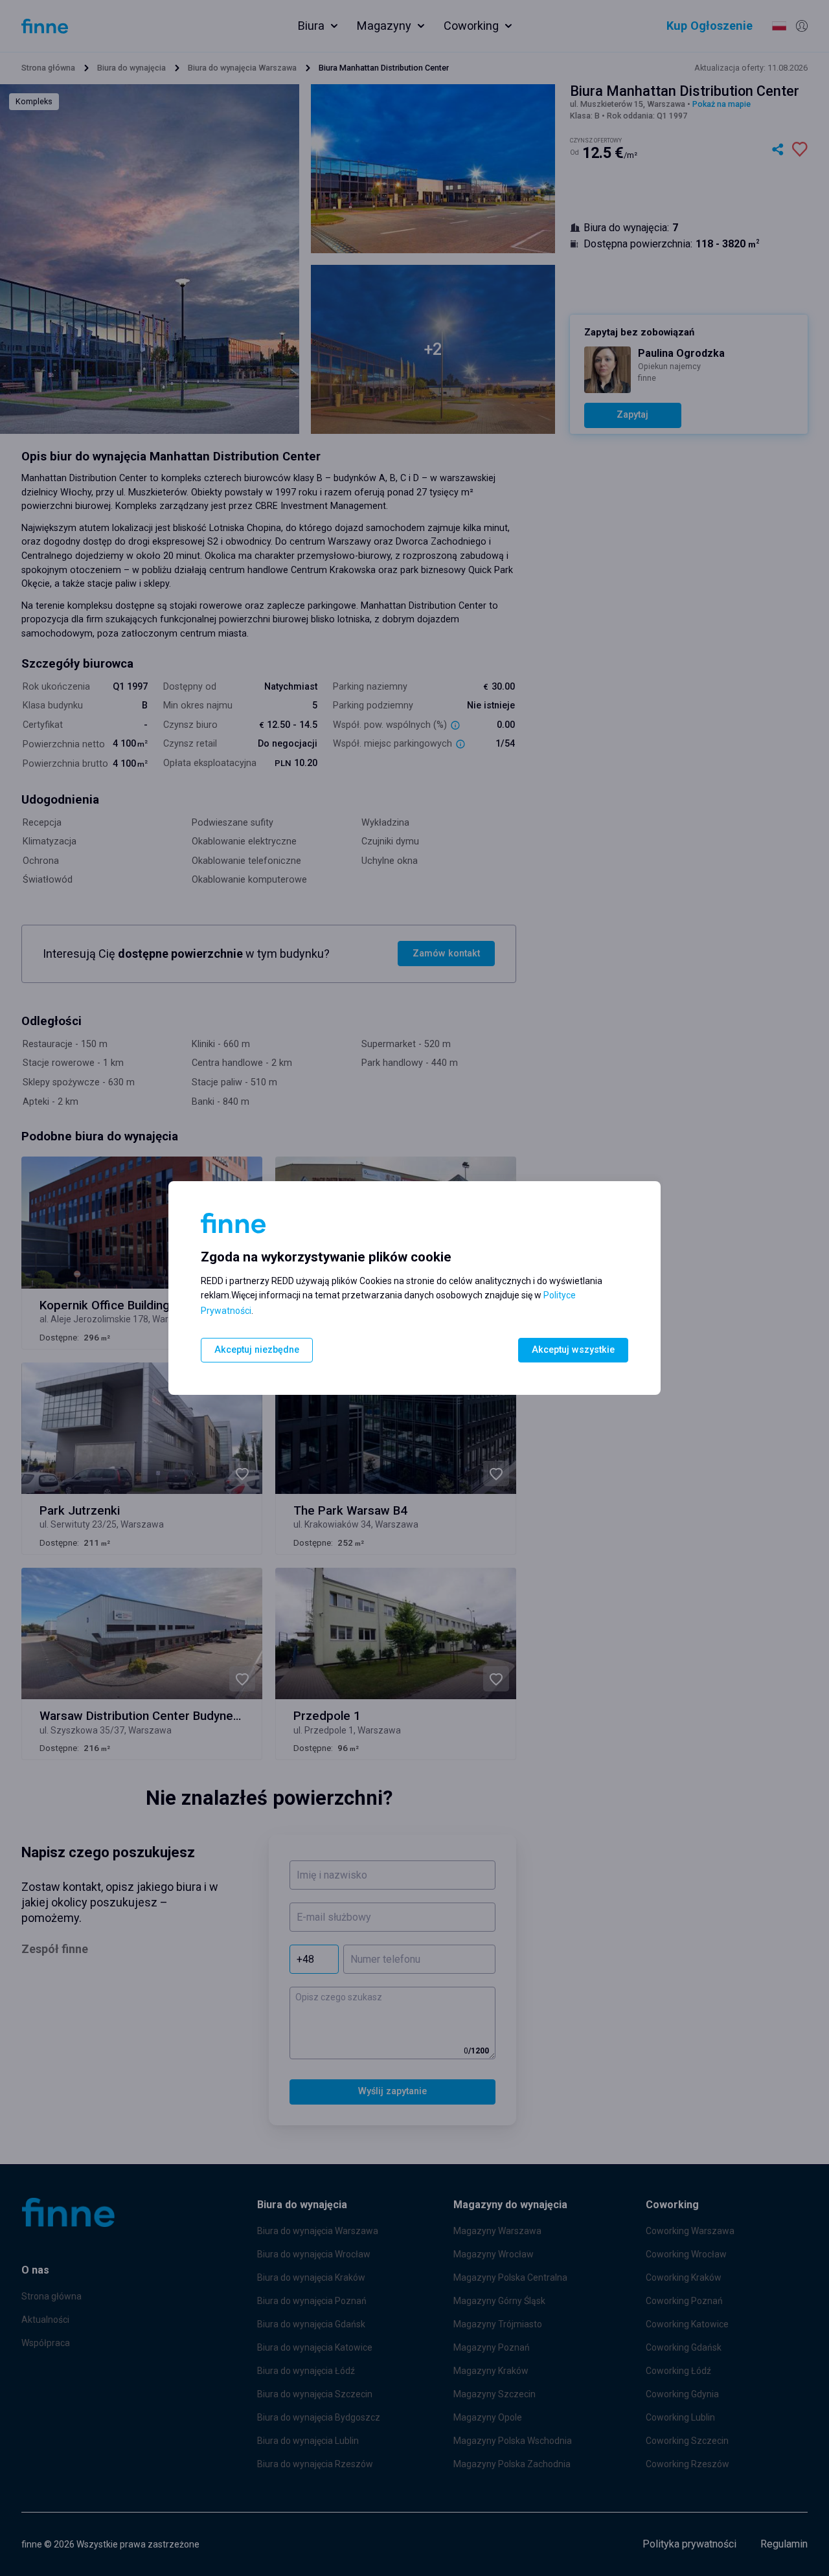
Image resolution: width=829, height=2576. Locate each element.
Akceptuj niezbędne (257, 1350)
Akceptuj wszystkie (573, 1350)
